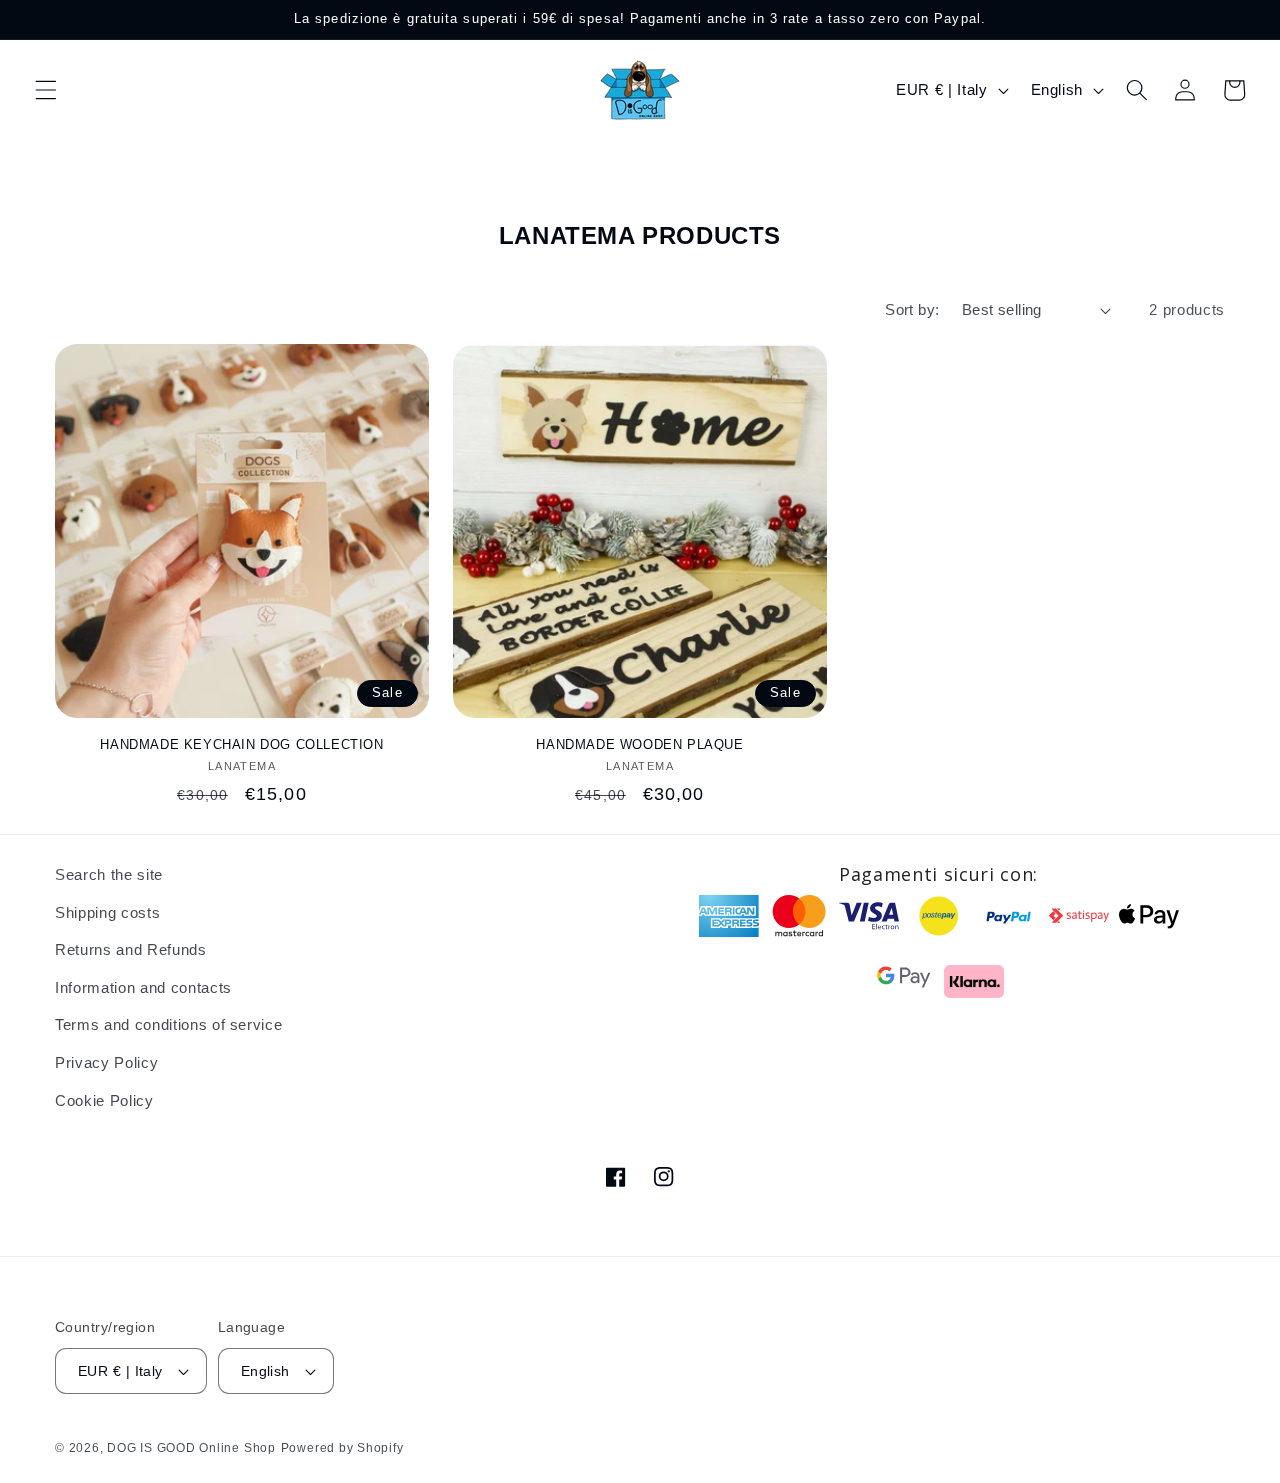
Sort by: (912, 309)
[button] (46, 90)
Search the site (109, 874)
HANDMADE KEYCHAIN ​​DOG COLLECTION (241, 744)
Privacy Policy (106, 1062)
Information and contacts (143, 987)
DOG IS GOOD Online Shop (191, 1448)
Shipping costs (107, 912)
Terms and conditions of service (168, 1024)
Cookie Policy (104, 1100)
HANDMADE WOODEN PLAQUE (639, 744)
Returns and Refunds (131, 949)
